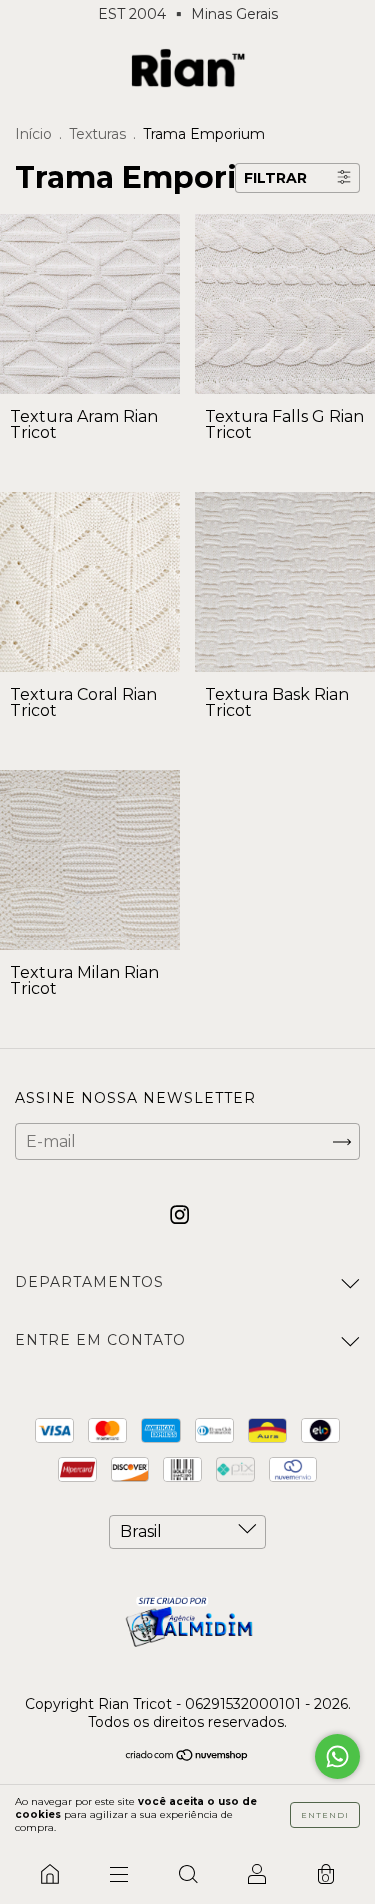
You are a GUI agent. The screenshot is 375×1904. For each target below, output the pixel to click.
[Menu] (118, 1874)
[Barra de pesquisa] (187, 1874)
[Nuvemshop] (187, 1756)
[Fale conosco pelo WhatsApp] (337, 1756)
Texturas (97, 134)
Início (33, 134)
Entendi (325, 1815)
